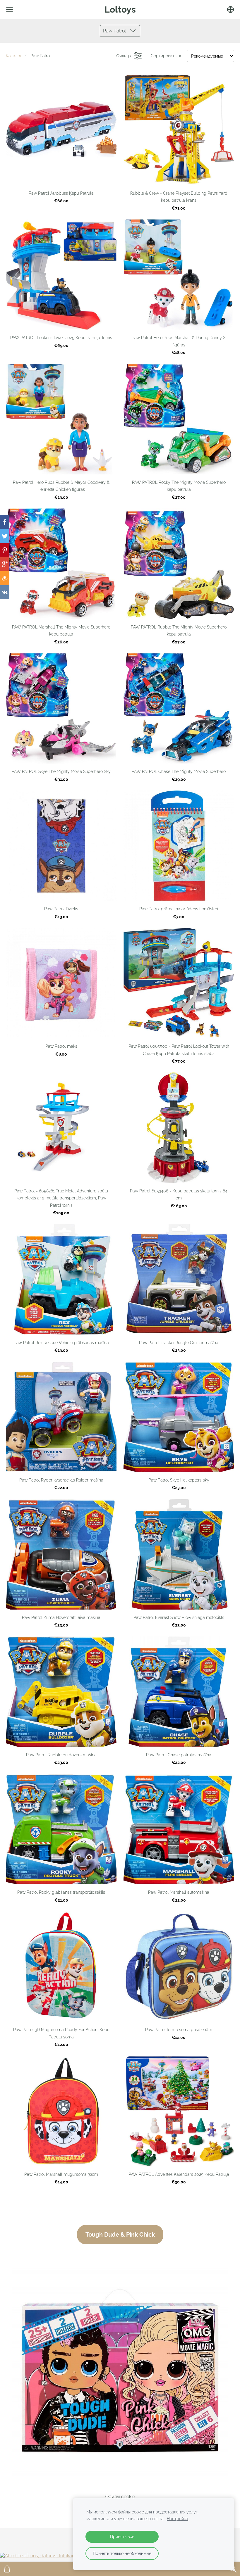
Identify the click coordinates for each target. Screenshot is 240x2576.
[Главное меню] (10, 10)
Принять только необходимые (122, 2553)
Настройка (178, 2519)
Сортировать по (167, 56)
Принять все (122, 2536)
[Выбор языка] (230, 10)
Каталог (14, 56)
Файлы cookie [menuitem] (120, 2497)
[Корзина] (7, 2569)
